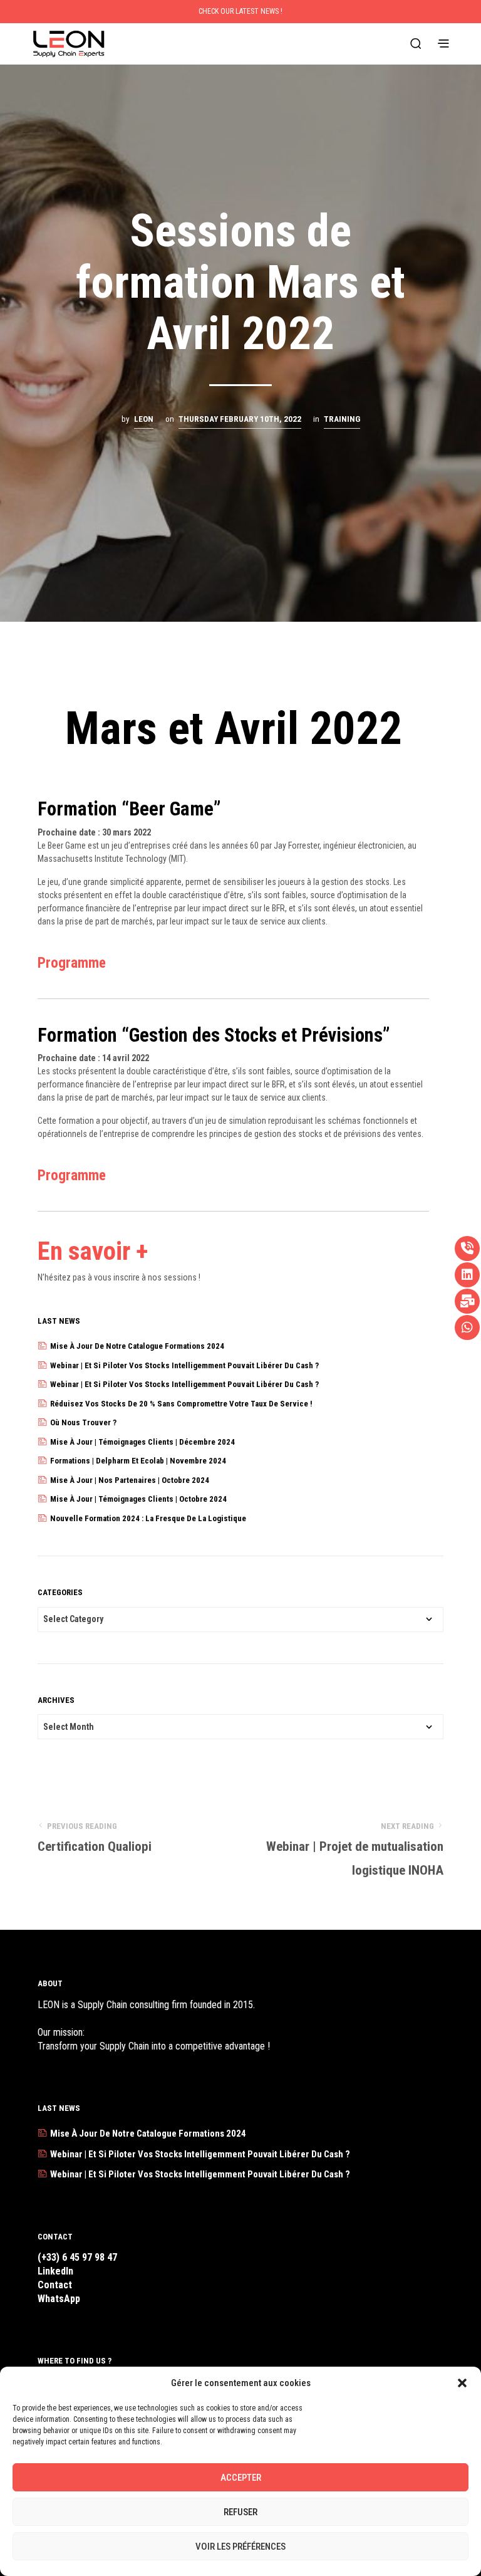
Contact (55, 2285)
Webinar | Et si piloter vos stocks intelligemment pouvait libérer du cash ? (184, 1365)
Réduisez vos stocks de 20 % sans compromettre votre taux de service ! (181, 1404)
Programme (72, 963)
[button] (462, 2383)
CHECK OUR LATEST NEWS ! (240, 11)
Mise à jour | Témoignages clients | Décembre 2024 (142, 1442)
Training (342, 419)
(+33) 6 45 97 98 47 (77, 2257)
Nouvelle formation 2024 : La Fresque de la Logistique (148, 1518)
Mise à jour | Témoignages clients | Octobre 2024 (138, 1499)
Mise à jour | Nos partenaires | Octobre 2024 (130, 1480)
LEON (144, 419)
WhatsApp (59, 2299)
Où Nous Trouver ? (83, 1422)
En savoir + (93, 1251)
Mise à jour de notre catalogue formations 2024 (137, 1346)
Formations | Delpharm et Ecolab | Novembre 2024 (138, 1461)
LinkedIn (55, 2271)
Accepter (241, 2478)
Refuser (240, 2512)
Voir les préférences (240, 2547)
